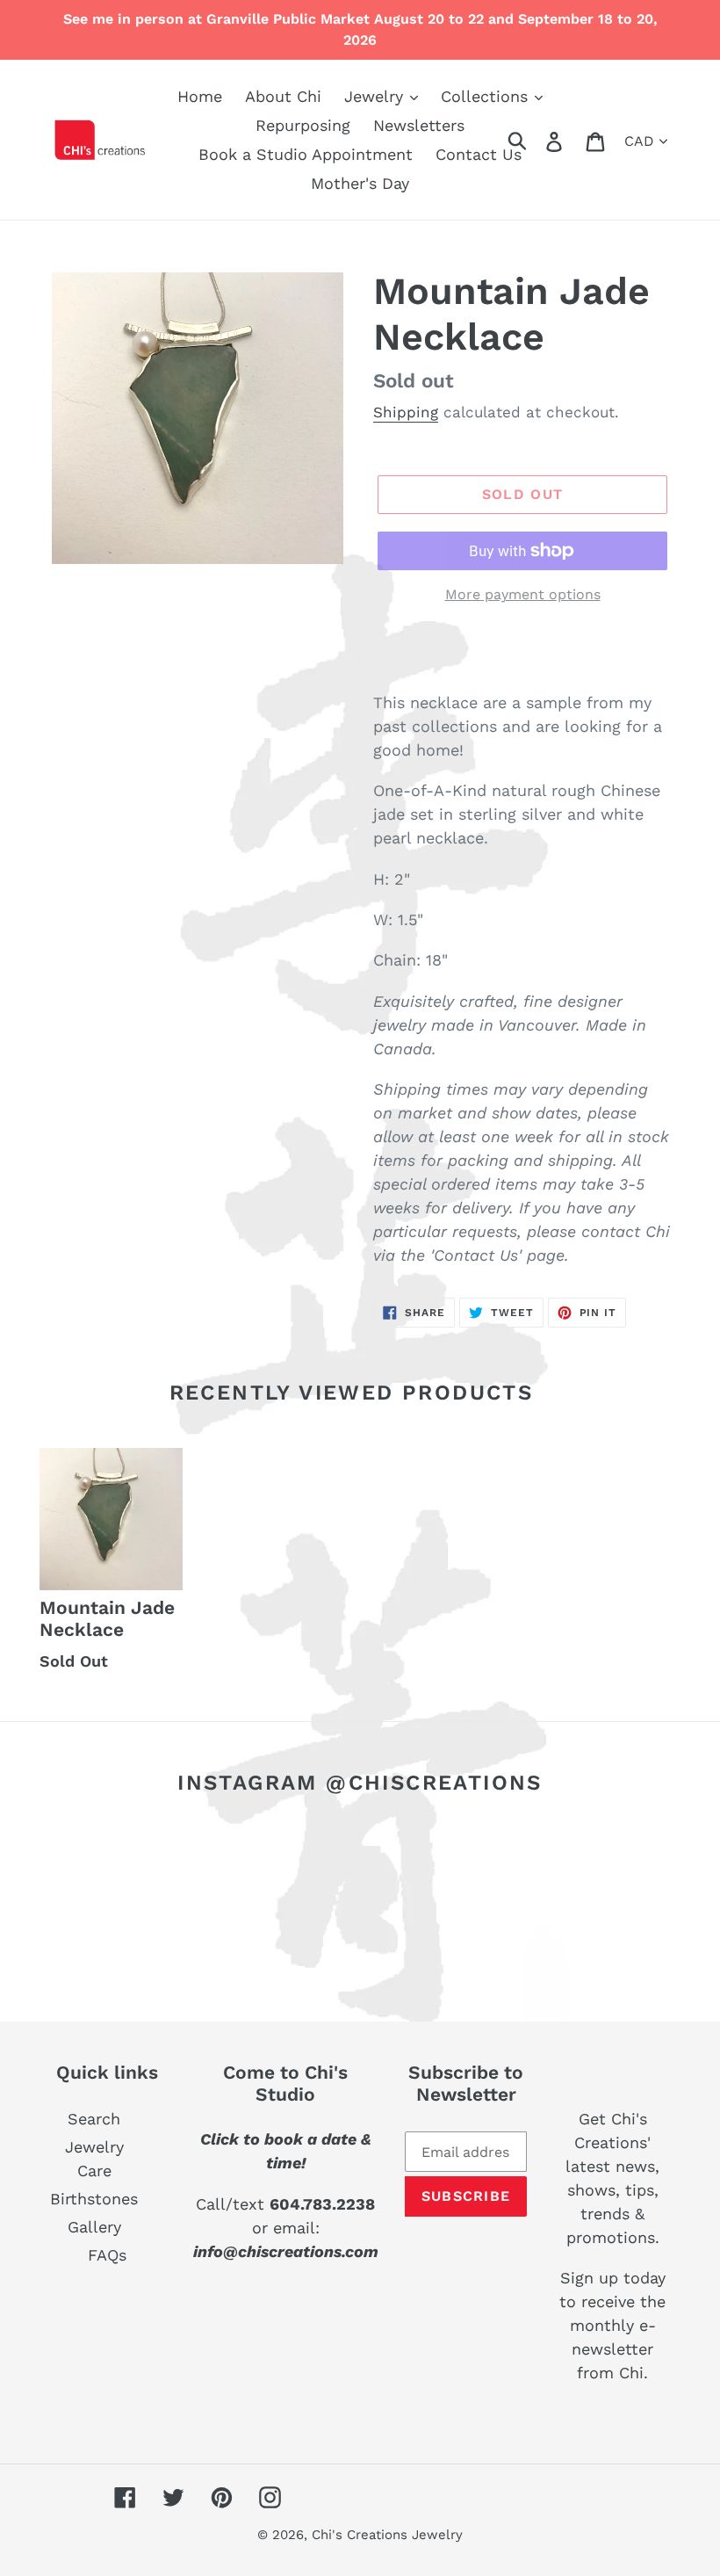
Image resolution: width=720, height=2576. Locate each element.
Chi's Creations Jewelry (387, 2535)
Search (94, 2119)
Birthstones (94, 2199)
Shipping (406, 412)
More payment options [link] (523, 594)
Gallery (94, 2227)
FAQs (107, 2255)
